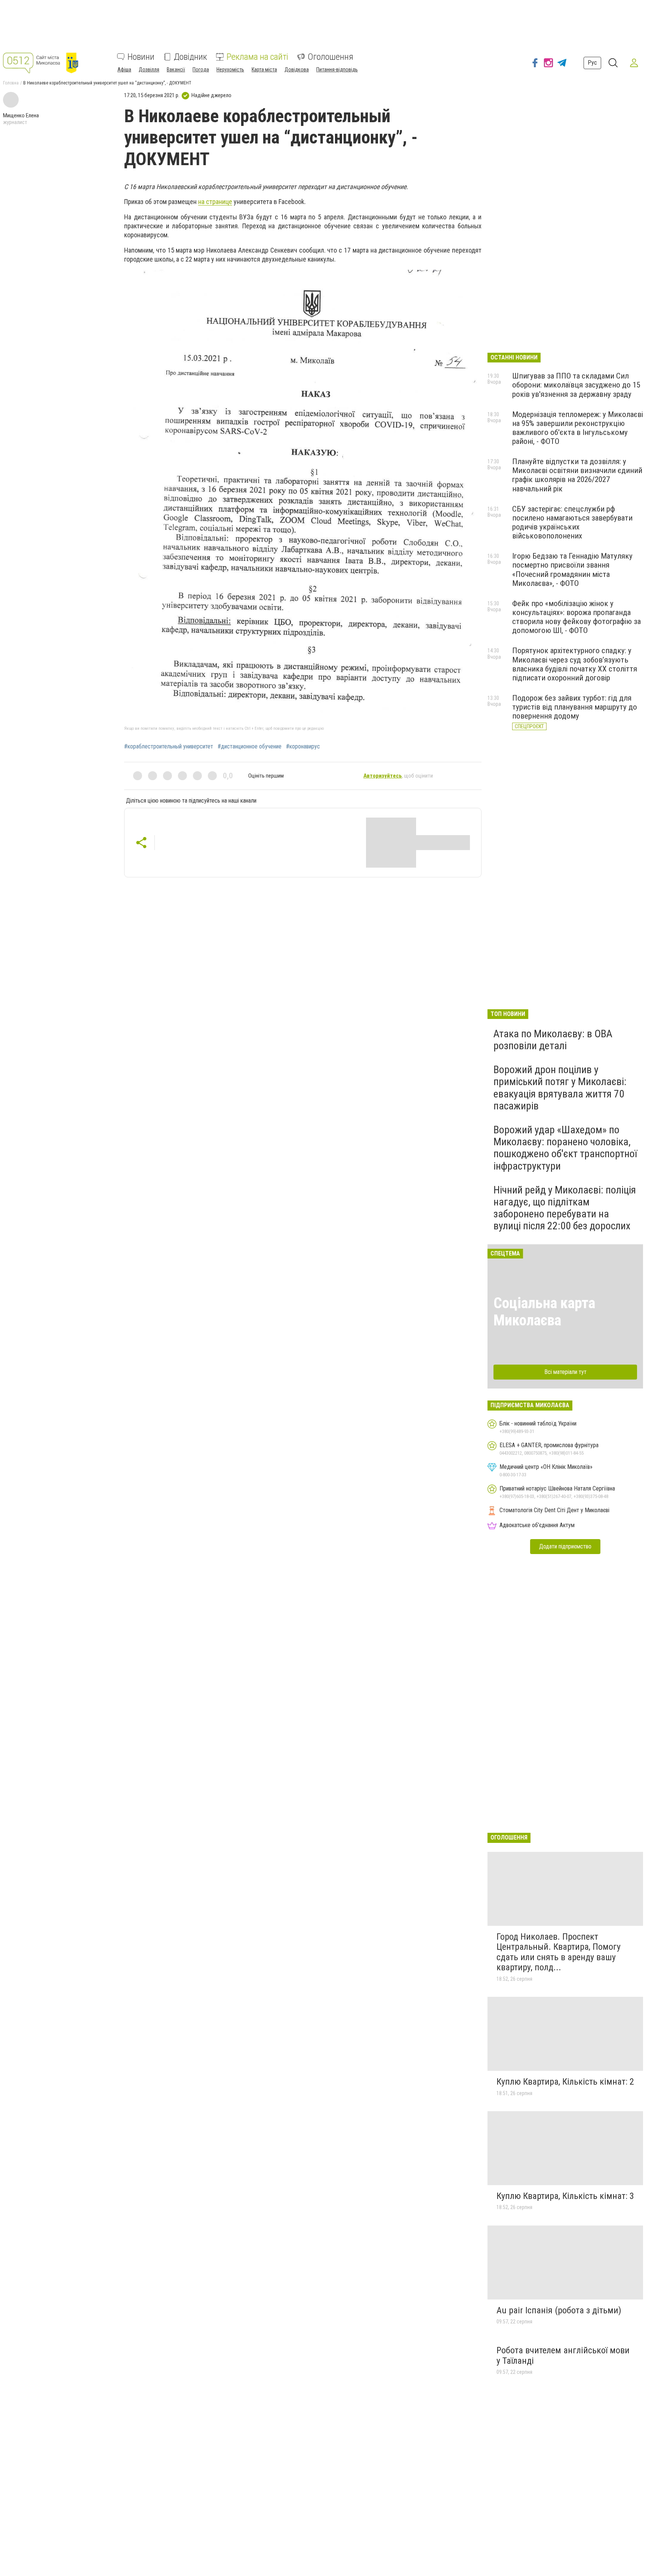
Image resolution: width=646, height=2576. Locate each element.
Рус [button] (592, 63)
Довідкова (297, 70)
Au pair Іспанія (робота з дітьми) (559, 2310)
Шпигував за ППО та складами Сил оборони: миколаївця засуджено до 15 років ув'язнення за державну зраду (576, 385)
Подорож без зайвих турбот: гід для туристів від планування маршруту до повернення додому (575, 707)
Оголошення (330, 57)
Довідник (190, 57)
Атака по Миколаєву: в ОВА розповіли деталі (553, 1040)
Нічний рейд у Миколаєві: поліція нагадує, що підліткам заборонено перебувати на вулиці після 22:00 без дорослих (565, 1208)
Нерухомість (230, 70)
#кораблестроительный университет (169, 747)
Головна (11, 83)
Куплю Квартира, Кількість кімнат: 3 (565, 2196)
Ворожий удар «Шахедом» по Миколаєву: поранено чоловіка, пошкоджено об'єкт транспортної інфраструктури (565, 1148)
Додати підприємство (565, 1546)
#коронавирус (303, 747)
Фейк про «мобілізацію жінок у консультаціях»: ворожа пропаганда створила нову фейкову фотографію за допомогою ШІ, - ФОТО (576, 617)
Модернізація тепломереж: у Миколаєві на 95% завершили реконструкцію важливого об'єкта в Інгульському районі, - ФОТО (578, 428)
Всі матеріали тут (565, 1372)
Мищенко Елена (21, 115)
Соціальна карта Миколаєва (544, 1312)
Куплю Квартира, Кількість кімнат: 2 (565, 2082)
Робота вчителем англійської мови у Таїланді (563, 2356)
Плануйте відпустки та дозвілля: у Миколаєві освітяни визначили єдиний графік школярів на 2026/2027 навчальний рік (577, 475)
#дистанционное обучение (250, 747)
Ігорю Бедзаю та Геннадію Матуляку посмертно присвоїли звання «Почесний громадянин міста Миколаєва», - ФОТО (572, 569)
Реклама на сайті (257, 57)
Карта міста (264, 70)
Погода (201, 70)
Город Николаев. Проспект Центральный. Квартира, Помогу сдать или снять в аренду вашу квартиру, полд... (559, 1952)
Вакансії (176, 70)
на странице (215, 202)
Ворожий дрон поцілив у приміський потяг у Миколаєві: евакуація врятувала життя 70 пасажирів (560, 1088)
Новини (141, 57)
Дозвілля (149, 70)
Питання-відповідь (337, 70)
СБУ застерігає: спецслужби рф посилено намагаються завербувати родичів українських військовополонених (572, 522)
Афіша (124, 70)
